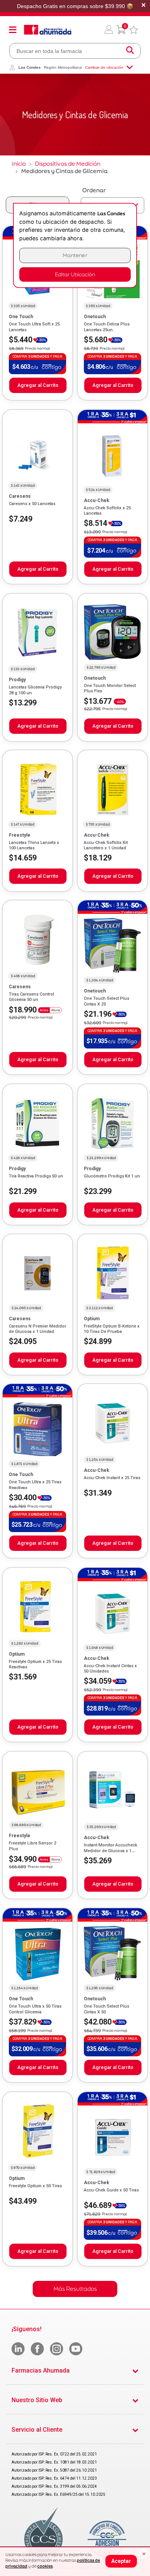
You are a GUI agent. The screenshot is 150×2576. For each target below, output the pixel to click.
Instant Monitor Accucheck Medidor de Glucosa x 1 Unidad (111, 1851)
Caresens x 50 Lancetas (32, 504)
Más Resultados (75, 2289)
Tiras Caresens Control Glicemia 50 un (32, 997)
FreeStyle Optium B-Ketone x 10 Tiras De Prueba (112, 1329)
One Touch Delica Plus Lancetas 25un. (107, 327)
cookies (45, 2566)
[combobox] (75, 51)
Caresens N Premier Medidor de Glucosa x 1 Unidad (37, 1329)
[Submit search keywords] (130, 51)
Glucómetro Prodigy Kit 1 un (112, 1176)
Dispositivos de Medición (68, 164)
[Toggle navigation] (13, 30)
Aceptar (121, 2561)
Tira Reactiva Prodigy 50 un (36, 1176)
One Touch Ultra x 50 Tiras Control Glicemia (35, 2009)
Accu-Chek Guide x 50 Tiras (111, 2190)
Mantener (75, 255)
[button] (109, 30)
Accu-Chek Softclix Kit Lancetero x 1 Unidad (106, 845)
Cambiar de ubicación (104, 67)
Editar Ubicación (75, 274)
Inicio (19, 164)
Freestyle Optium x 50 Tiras (35, 2186)
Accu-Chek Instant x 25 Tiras (112, 1478)
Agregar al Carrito (38, 385)
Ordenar (94, 190)
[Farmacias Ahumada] (48, 30)
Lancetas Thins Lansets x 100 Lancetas (34, 845)
